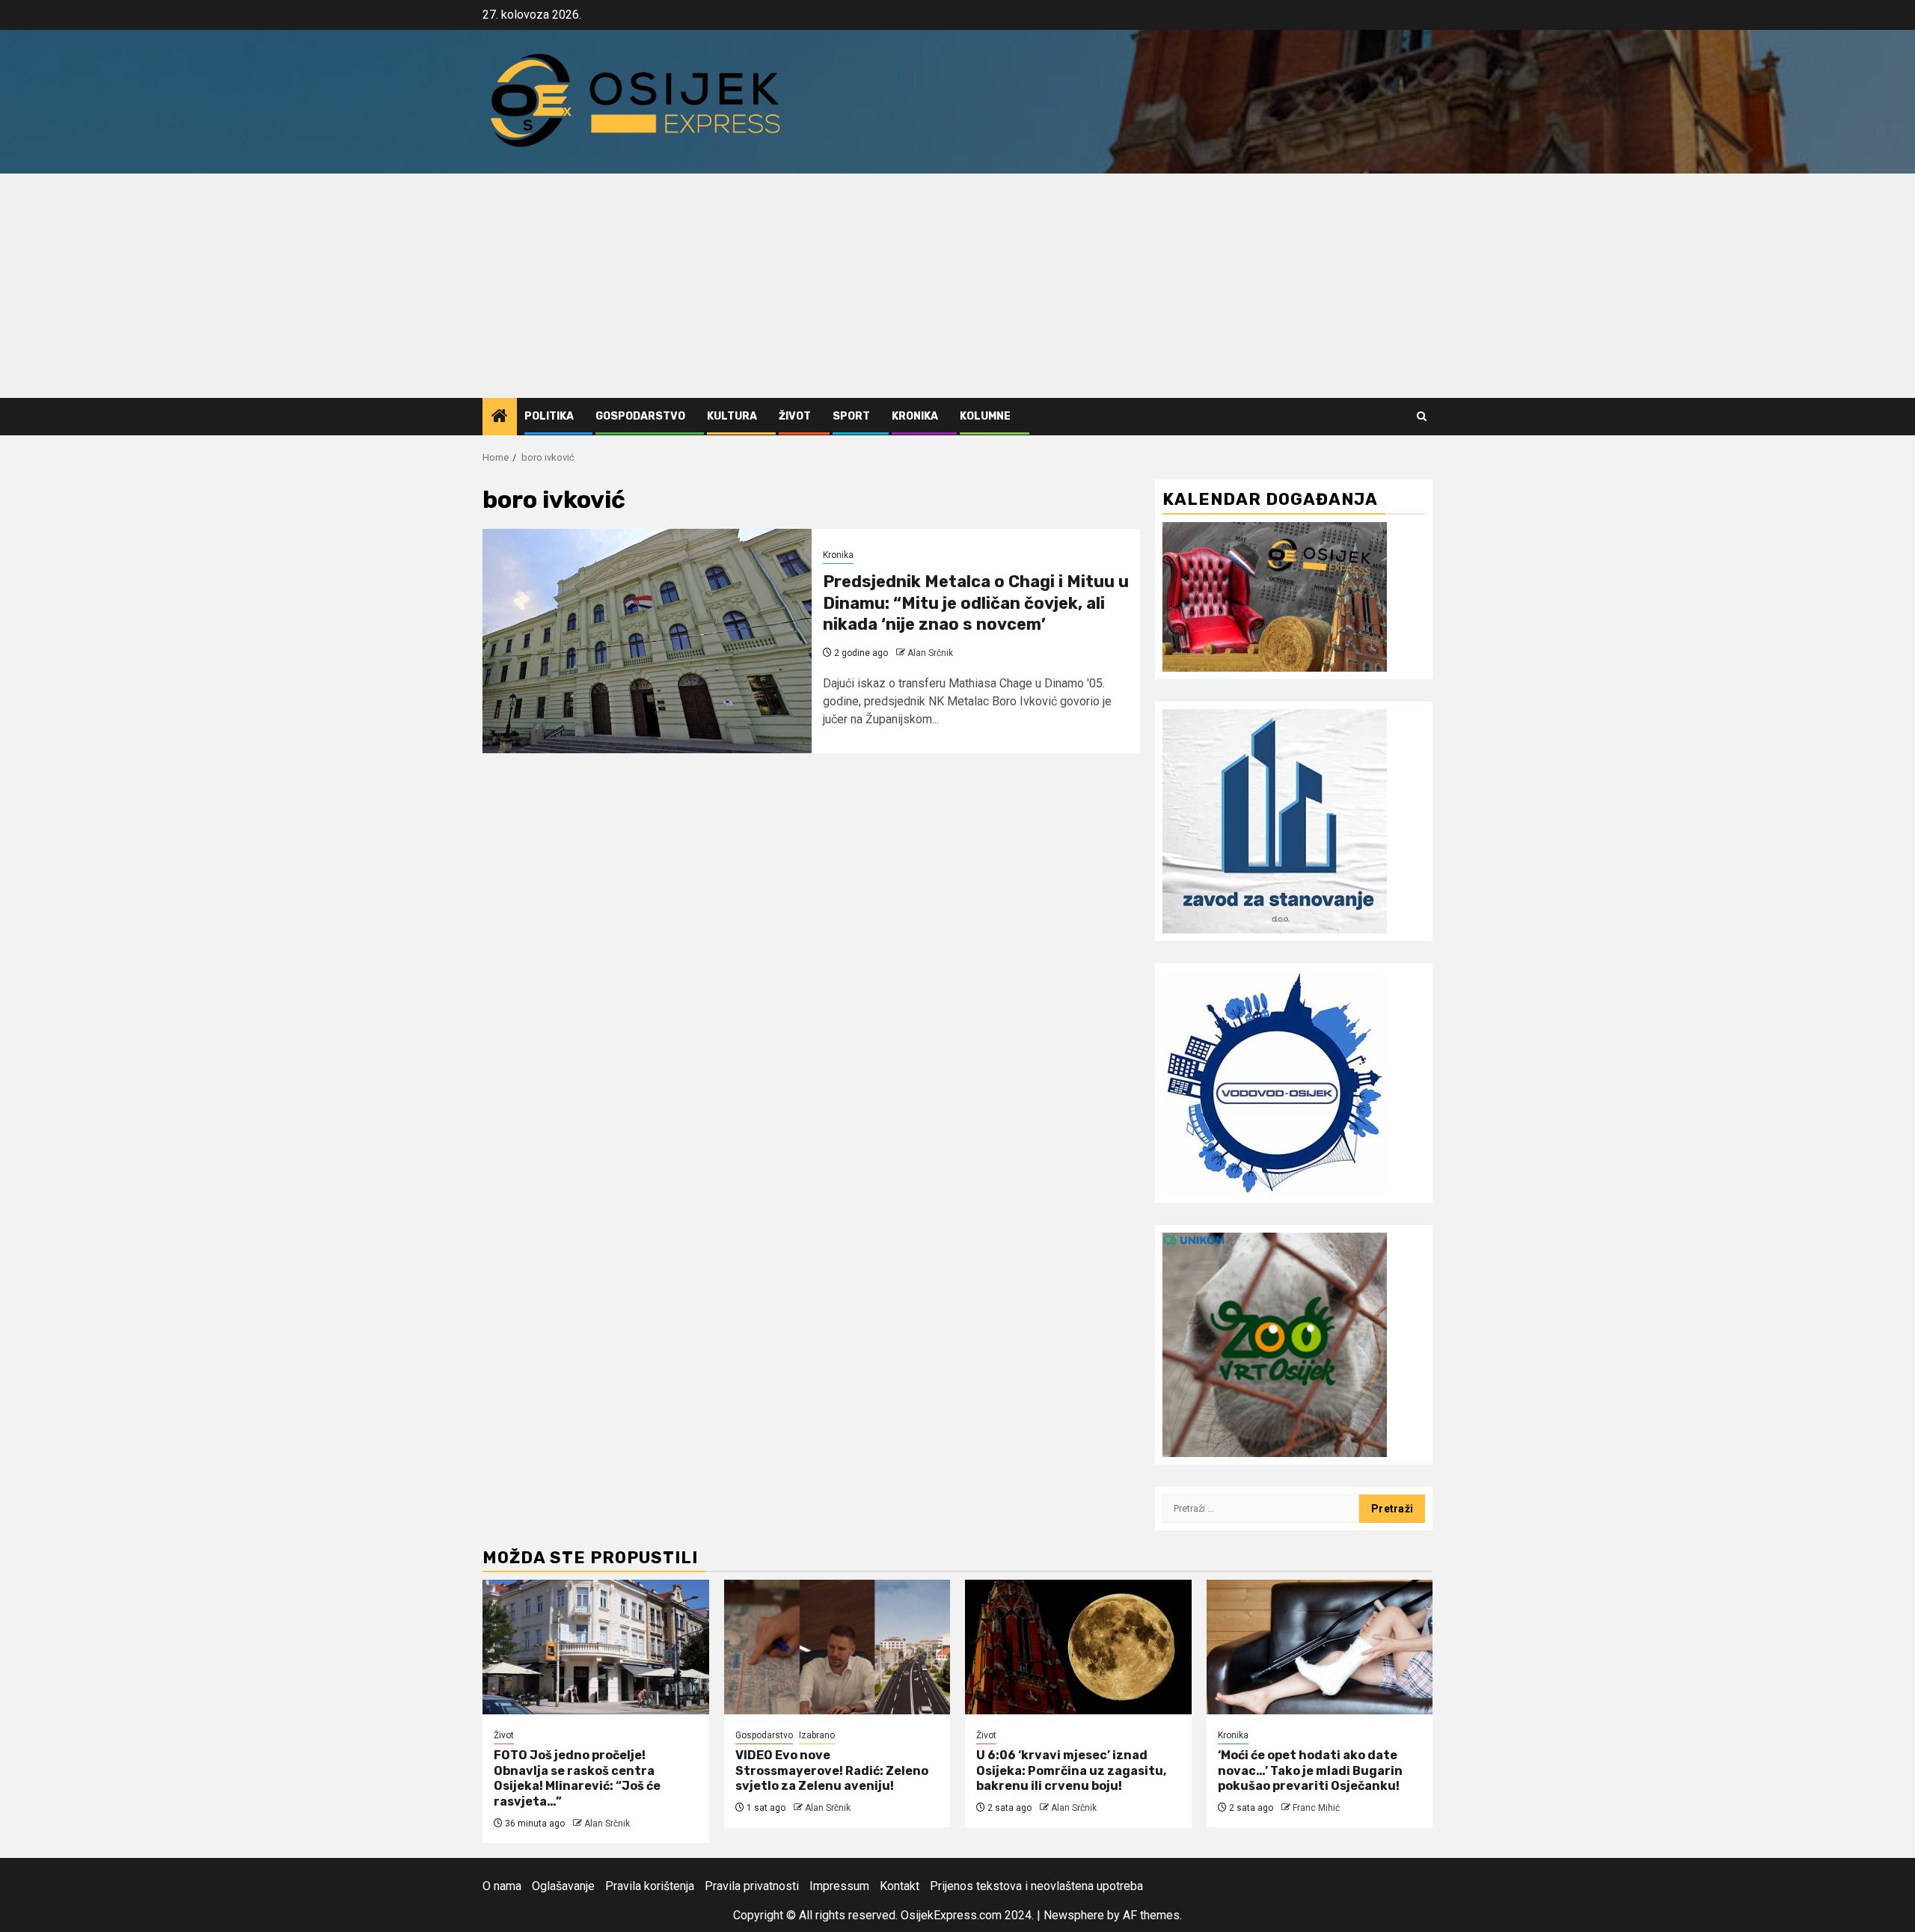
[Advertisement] (957, 286)
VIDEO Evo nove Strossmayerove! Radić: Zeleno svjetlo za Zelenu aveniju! (832, 1771)
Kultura (732, 416)
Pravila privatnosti (752, 1886)
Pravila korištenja (650, 1886)
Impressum (839, 1886)
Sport (851, 416)
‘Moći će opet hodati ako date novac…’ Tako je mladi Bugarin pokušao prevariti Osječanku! (1310, 1771)
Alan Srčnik (930, 653)
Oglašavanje (563, 1886)
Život (795, 416)
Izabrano (817, 1735)
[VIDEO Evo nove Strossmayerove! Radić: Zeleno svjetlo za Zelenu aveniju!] (837, 1647)
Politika (549, 416)
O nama (502, 1886)
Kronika (915, 416)
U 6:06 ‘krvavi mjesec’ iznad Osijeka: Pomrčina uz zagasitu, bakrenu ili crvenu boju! (1071, 1771)
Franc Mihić (1316, 1808)
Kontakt (900, 1886)
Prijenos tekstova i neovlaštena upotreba (1036, 1886)
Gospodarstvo (640, 416)
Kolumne (985, 416)
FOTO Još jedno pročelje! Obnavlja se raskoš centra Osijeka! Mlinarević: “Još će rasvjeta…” (577, 1778)
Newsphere (1074, 1915)
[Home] (500, 417)
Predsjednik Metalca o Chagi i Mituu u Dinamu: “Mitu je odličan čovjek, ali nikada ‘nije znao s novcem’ (976, 603)
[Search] (1422, 416)
